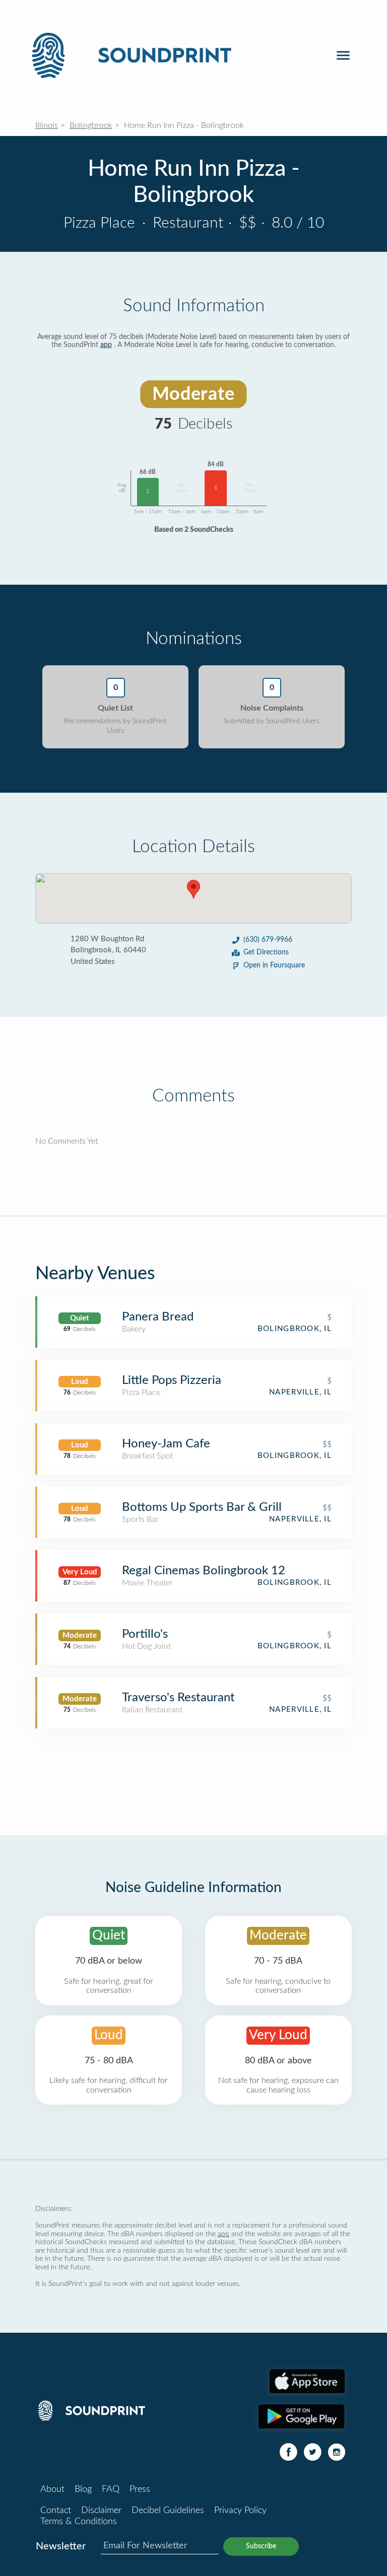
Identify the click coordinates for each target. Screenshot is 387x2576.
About (52, 2489)
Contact (56, 2511)
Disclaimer (101, 2511)
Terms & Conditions (79, 2522)
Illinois (47, 125)
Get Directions (266, 952)
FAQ (111, 2489)
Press (140, 2489)
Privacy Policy (240, 2511)
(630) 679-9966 (268, 940)
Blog (83, 2489)
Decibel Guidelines (168, 2511)
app (106, 345)
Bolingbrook (91, 125)
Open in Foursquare (274, 965)
